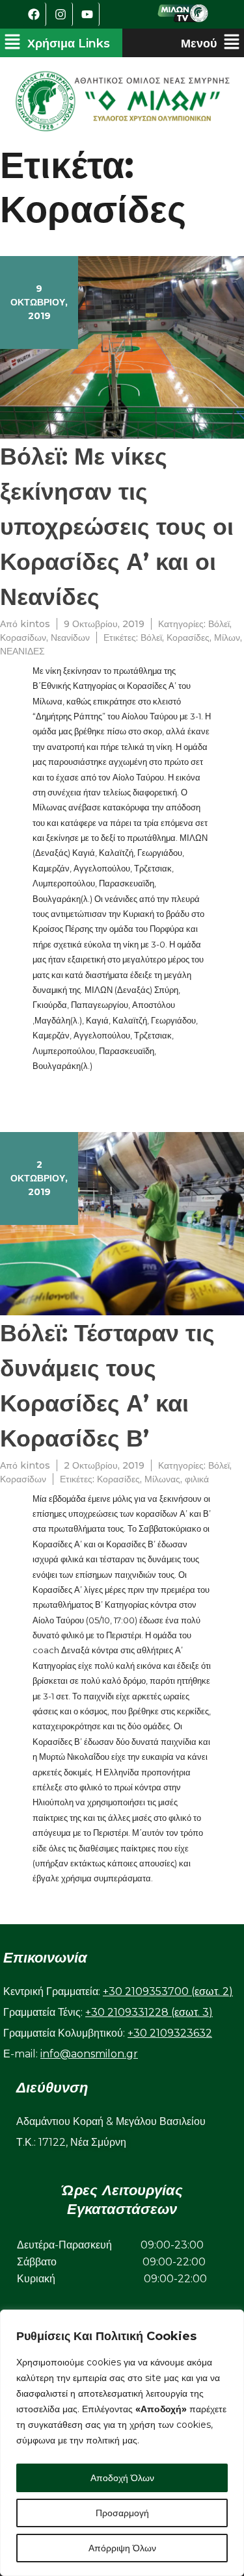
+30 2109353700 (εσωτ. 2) (168, 1991)
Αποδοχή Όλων (122, 2478)
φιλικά (197, 1479)
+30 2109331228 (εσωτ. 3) (149, 2012)
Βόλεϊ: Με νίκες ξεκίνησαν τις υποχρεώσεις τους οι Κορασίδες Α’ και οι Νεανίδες (117, 526)
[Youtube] (88, 14)
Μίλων (227, 638)
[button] (57, 43)
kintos (35, 624)
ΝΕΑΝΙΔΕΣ (22, 651)
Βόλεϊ (219, 624)
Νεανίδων (70, 638)
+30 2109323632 (170, 2033)
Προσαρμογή (122, 2513)
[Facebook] (34, 14)
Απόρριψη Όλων (122, 2548)
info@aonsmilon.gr (89, 2054)
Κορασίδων (23, 638)
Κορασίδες (188, 638)
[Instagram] (61, 14)
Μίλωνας (162, 1479)
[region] (122, 2443)
